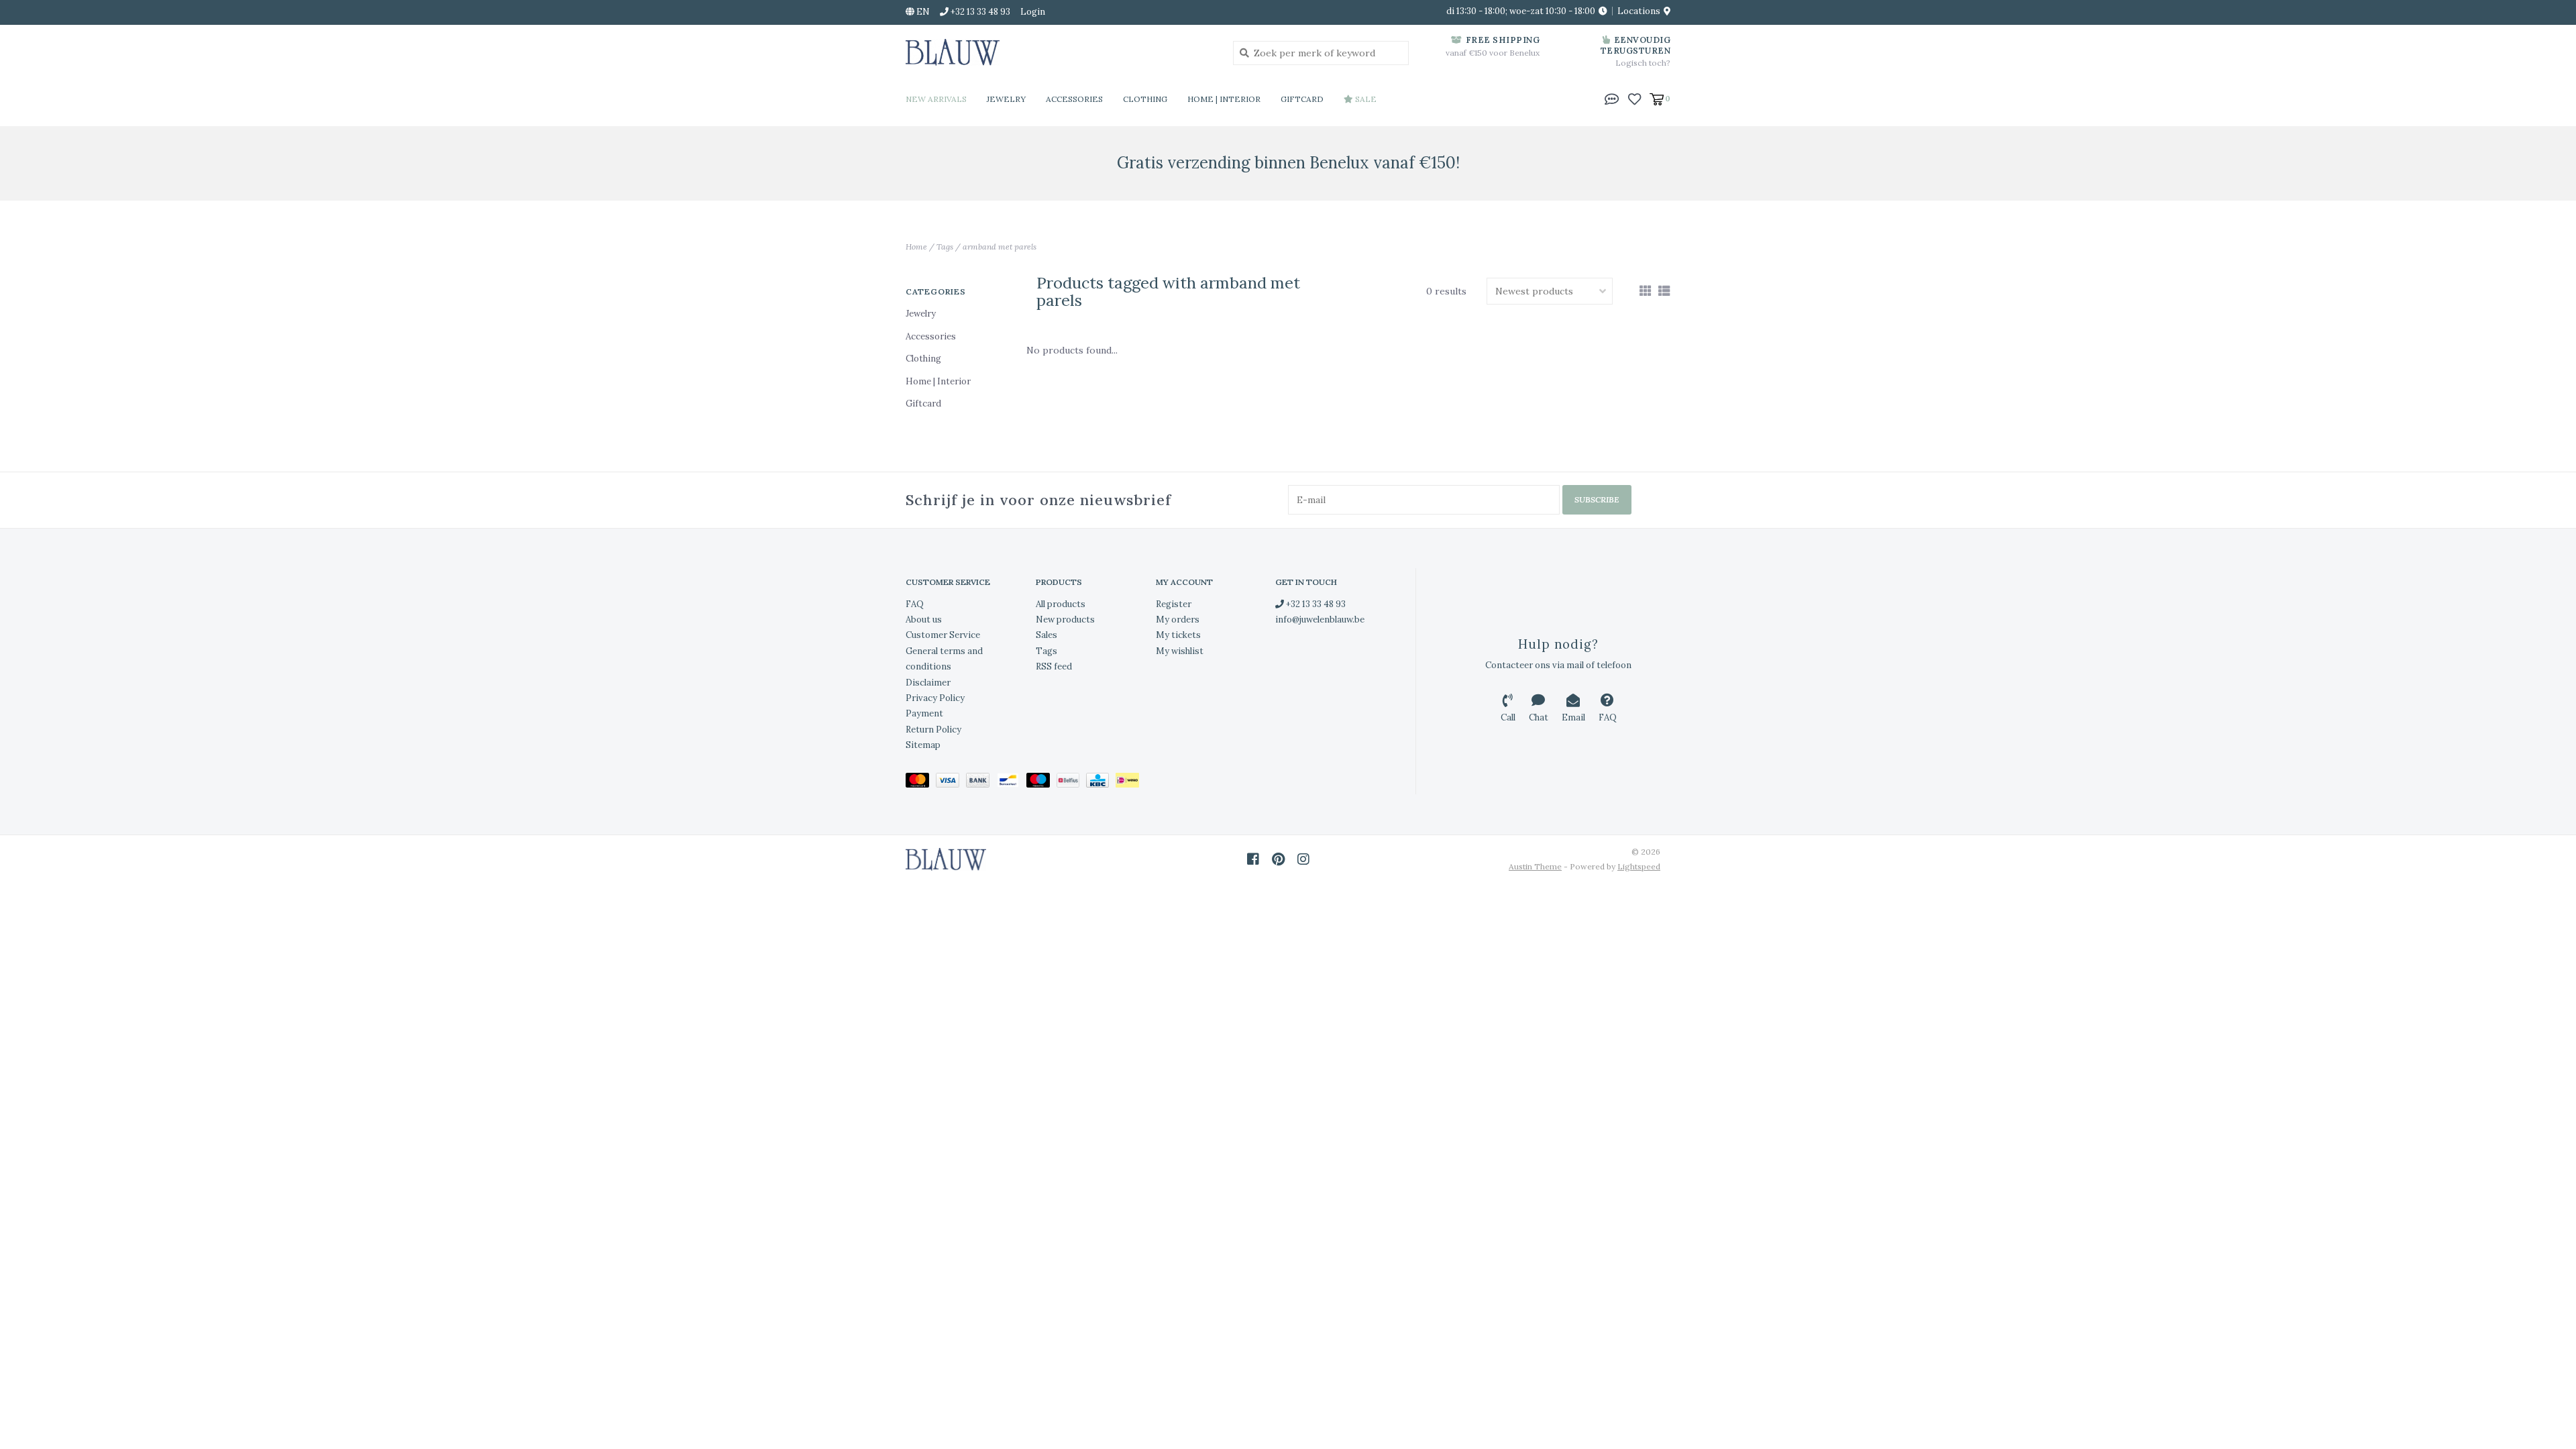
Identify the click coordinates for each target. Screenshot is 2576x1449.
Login (1033, 12)
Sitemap (923, 745)
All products (1061, 604)
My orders (1178, 620)
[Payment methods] (921, 783)
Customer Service (943, 635)
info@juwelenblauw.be (1320, 620)
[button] (1612, 98)
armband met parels (1000, 247)
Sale (1365, 99)
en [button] (922, 12)
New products (1065, 620)
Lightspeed (1639, 866)
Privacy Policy (935, 698)
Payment (924, 713)
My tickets (1178, 635)
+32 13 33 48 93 (1315, 604)
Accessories (1074, 99)
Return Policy (933, 730)
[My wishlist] (1634, 98)
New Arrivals (936, 99)
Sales (1046, 635)
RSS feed (1054, 666)
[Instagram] (1303, 859)
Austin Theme (1535, 866)
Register (1174, 604)
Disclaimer (928, 683)
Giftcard (1302, 99)
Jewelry (1006, 99)
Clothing (1145, 99)
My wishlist (1180, 651)
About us (924, 620)
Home (916, 247)
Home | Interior (1224, 99)
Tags (945, 247)
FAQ (915, 604)
